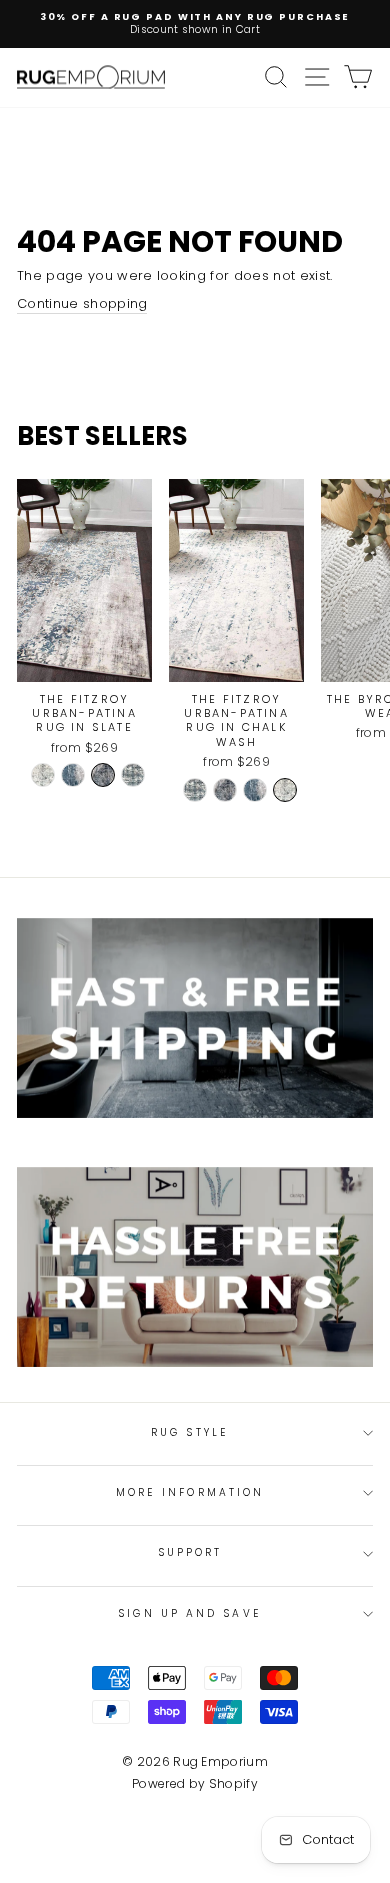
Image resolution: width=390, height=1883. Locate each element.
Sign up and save (189, 1613)
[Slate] (103, 775)
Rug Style (190, 1432)
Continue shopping (82, 304)
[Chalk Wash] (43, 775)
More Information (190, 1492)
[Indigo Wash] (73, 775)
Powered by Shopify (195, 1783)
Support (190, 1552)
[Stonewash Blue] (133, 775)
